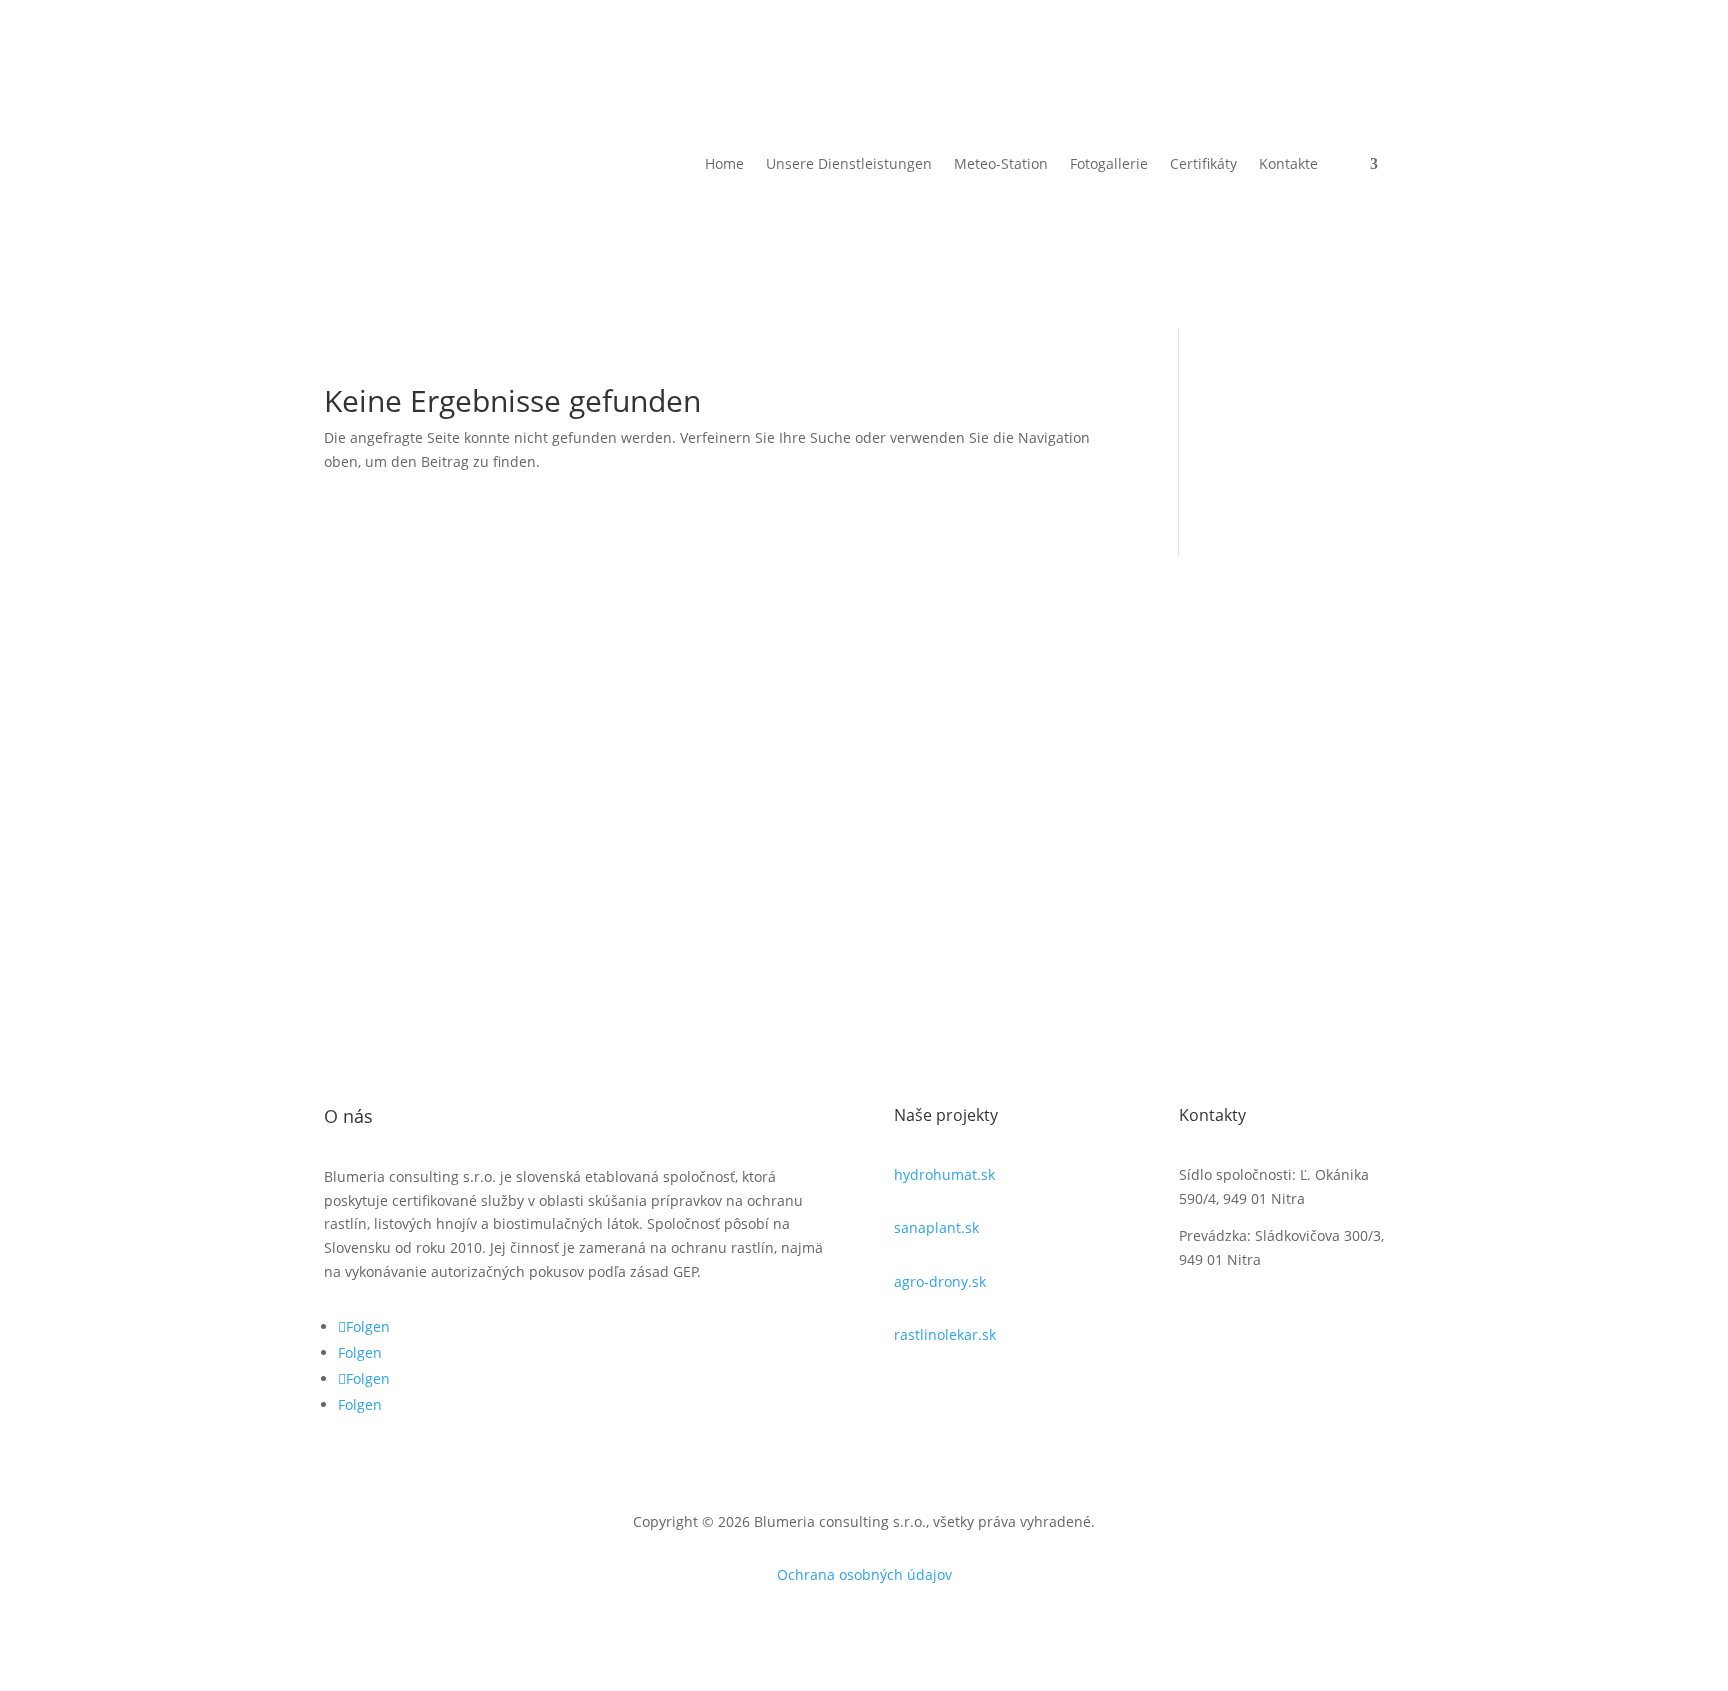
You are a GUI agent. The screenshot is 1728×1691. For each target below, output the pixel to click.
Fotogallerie (1109, 163)
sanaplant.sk (936, 1227)
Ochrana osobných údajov (864, 1574)
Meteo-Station (1001, 163)
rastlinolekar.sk (945, 1334)
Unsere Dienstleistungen (849, 163)
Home (724, 163)
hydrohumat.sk (944, 1174)
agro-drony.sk (940, 1281)
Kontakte (1288, 163)
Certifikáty (1203, 163)
